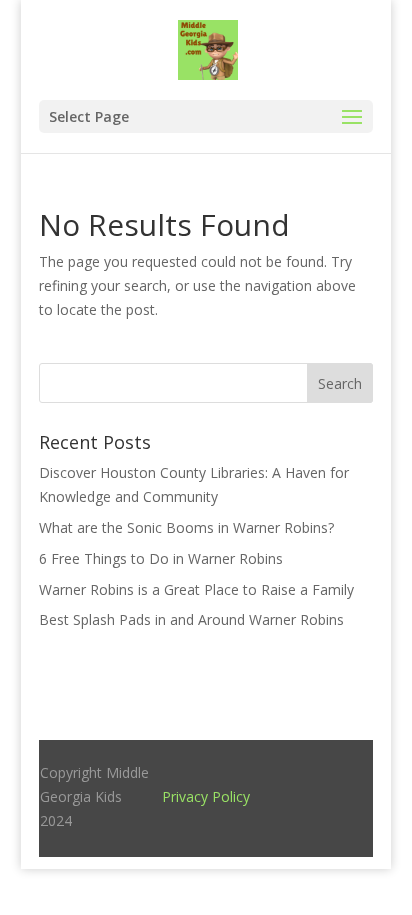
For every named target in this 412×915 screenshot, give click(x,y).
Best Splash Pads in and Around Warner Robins (191, 619)
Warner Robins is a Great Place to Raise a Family (196, 589)
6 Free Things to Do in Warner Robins (161, 558)
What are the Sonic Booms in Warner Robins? (186, 527)
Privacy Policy (206, 796)
